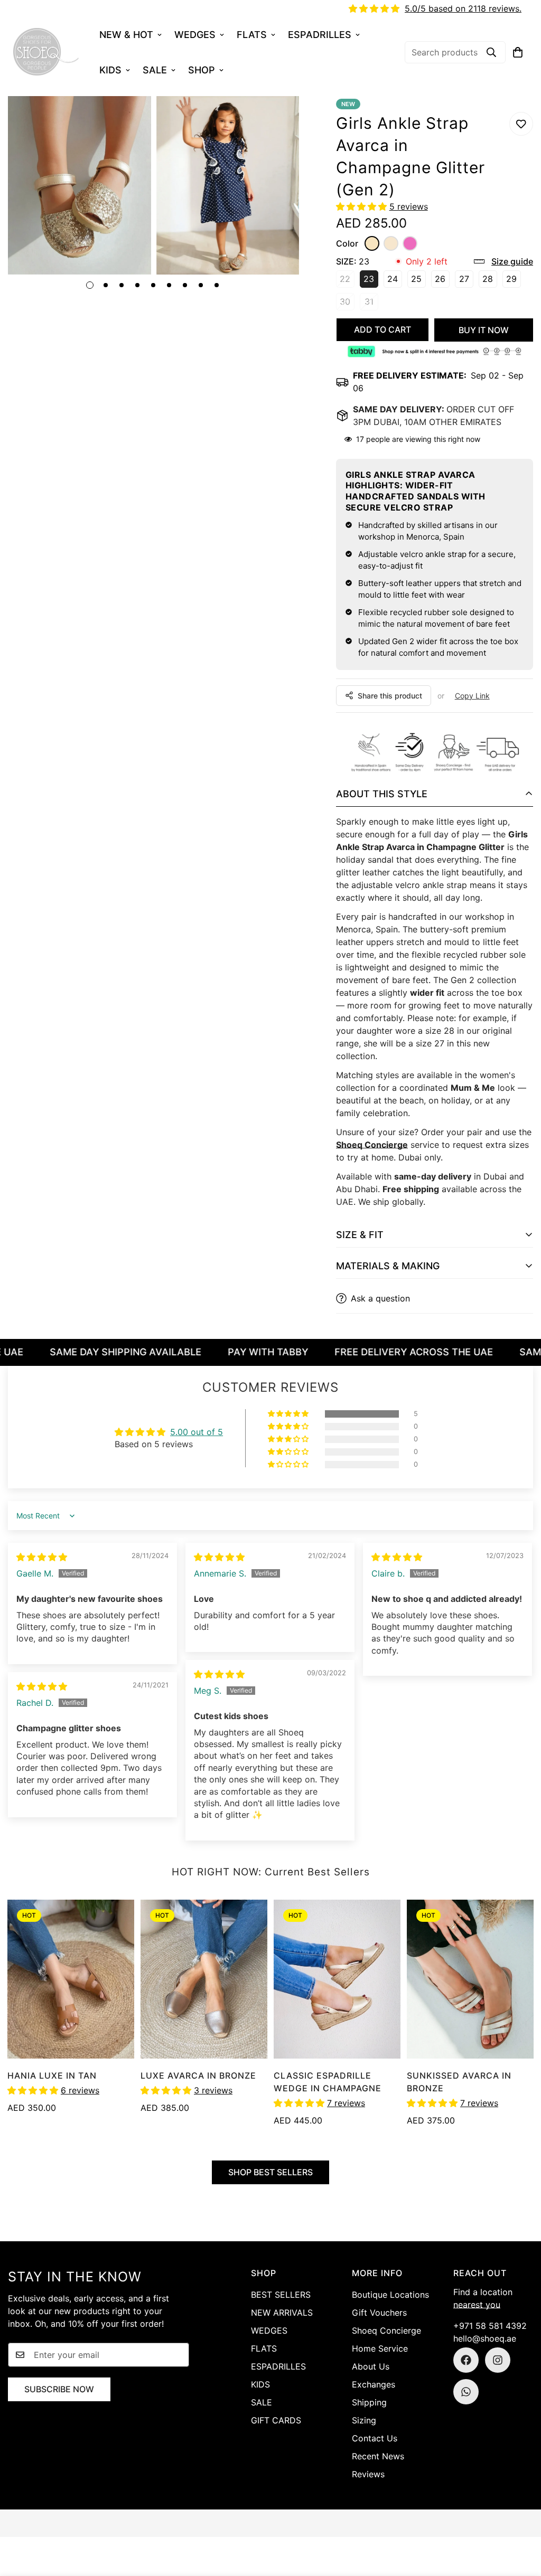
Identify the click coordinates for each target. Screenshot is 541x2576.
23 (371, 281)
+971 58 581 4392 (490, 2326)
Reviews (368, 2474)
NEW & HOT (126, 35)
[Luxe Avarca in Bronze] (204, 1979)
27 (466, 281)
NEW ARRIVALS (282, 2313)
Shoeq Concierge (372, 1145)
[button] (518, 52)
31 (371, 303)
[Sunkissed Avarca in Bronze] (470, 1979)
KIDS (110, 70)
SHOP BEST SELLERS (270, 2172)
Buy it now (484, 330)
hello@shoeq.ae (485, 2338)
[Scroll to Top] (520, 2518)
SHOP (202, 70)
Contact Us (375, 2438)
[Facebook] (466, 2360)
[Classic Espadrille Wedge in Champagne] (337, 1979)
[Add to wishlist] (521, 124)
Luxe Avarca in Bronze (198, 2075)
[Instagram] (498, 2360)
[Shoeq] (46, 52)
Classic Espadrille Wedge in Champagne (328, 2082)
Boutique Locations (390, 2295)
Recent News (378, 2456)
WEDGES (195, 35)
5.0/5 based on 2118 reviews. (463, 8)
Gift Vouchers (379, 2313)
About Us (371, 2366)
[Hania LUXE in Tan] (71, 1979)
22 (347, 281)
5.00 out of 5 (197, 1432)
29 (514, 281)
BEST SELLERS (281, 2295)
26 (442, 281)
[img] (42, 1557)
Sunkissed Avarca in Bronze (459, 2082)
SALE (155, 70)
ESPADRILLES (320, 35)
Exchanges (374, 2384)
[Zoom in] (129, 119)
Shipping (369, 2402)
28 (490, 281)
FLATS (252, 35)
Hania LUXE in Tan (52, 2075)
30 (347, 303)
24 (395, 281)
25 (418, 281)
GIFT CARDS (276, 2420)
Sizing (364, 2420)
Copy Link (472, 696)
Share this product (390, 696)
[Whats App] (466, 2392)
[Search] (491, 52)
